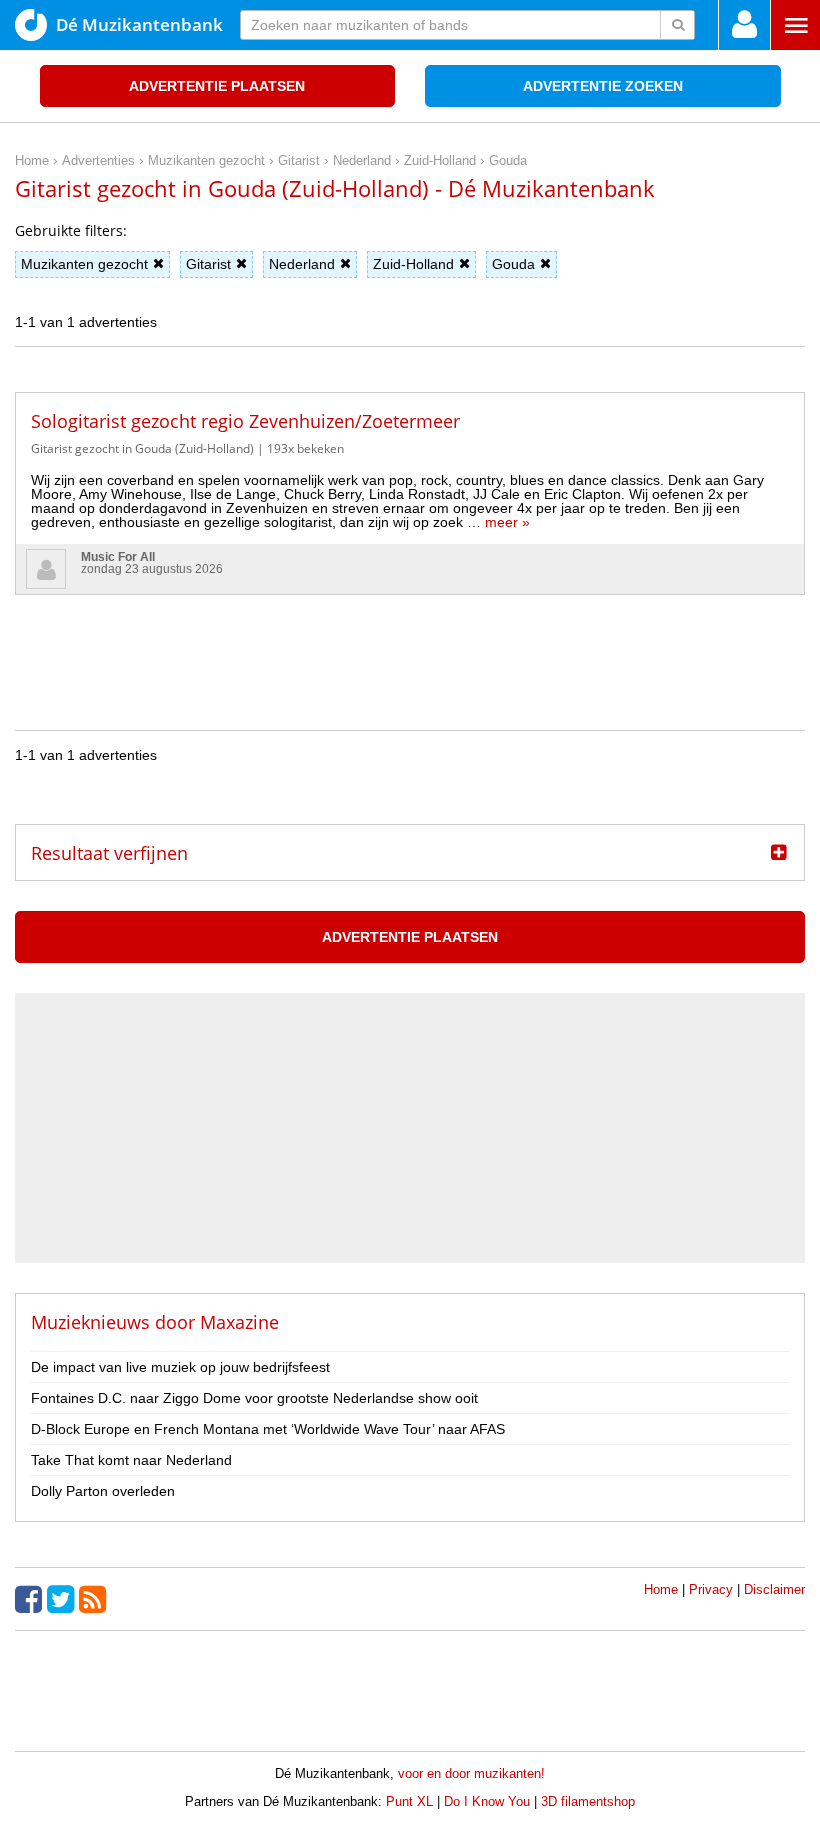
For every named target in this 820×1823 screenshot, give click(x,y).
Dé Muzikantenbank (139, 24)
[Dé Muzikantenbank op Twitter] (63, 1599)
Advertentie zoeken (603, 86)
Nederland (302, 264)
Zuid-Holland (413, 264)
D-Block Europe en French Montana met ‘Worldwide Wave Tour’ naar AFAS (268, 1429)
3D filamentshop (588, 1801)
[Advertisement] (410, 640)
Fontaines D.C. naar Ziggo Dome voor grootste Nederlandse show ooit (254, 1398)
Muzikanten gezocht (84, 264)
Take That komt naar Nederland (131, 1460)
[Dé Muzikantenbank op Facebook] (31, 1599)
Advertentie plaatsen (217, 86)
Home (661, 1589)
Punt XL (409, 1801)
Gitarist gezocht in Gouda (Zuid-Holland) (142, 448)
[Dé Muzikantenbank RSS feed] (95, 1599)
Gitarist (208, 264)
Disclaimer (774, 1589)
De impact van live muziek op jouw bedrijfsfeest (180, 1367)
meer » (507, 522)
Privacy (711, 1589)
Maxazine (239, 1322)
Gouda (513, 264)
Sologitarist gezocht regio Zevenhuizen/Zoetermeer (245, 421)
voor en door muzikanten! (471, 1773)
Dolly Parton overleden (103, 1491)
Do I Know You (487, 1801)
